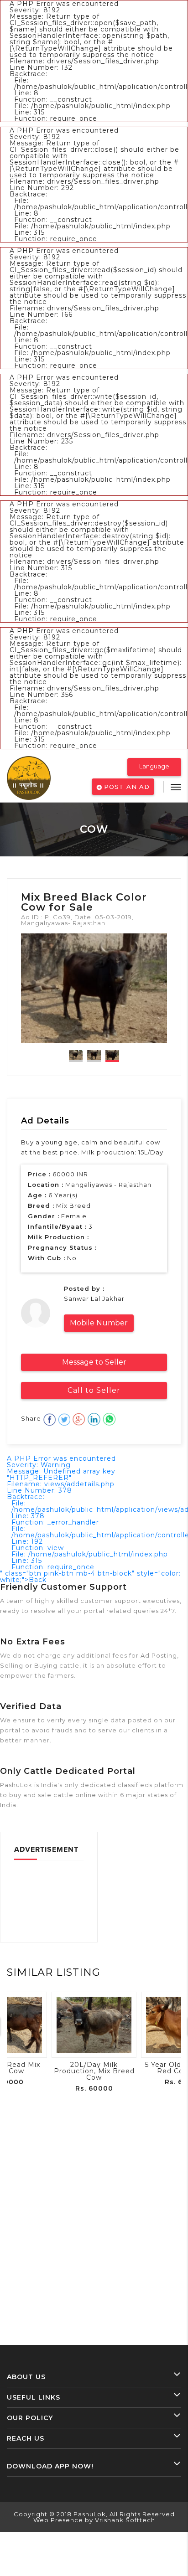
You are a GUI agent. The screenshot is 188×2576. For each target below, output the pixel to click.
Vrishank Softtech (125, 2520)
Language (154, 766)
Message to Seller (94, 1362)
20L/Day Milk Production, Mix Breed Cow (94, 2071)
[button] (176, 787)
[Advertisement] (49, 1900)
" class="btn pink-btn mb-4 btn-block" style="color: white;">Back (90, 1577)
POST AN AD (126, 787)
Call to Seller (94, 1390)
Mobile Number (99, 1323)
